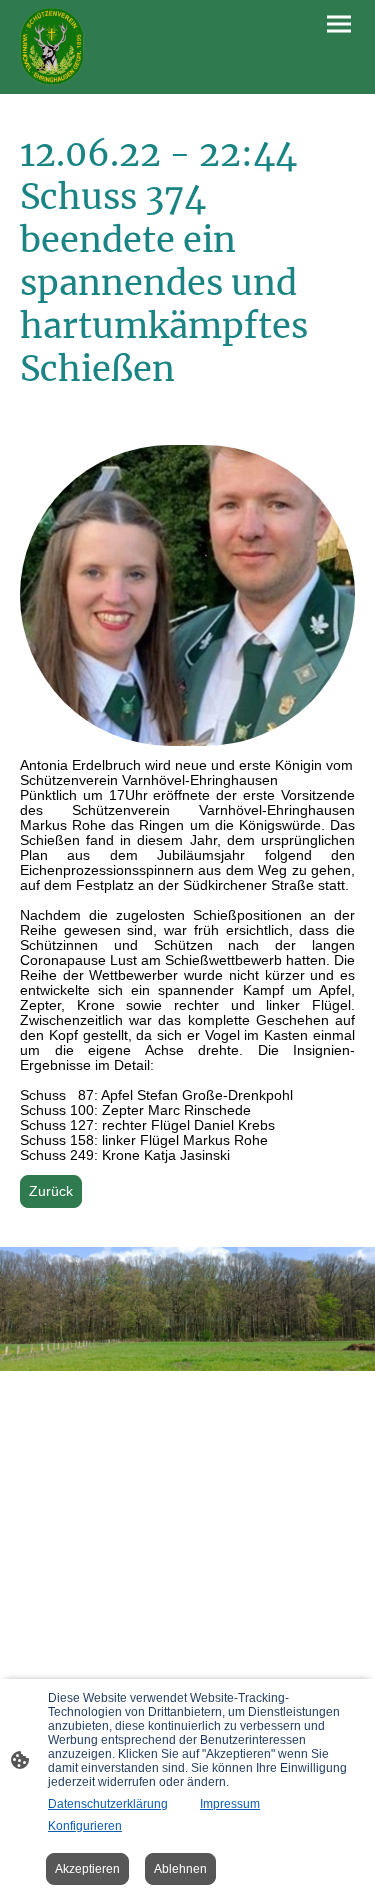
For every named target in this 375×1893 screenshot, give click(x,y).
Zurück (51, 1191)
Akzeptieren (87, 1869)
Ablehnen (180, 1869)
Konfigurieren (85, 1826)
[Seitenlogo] (52, 46)
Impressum (230, 1804)
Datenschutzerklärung (108, 1804)
